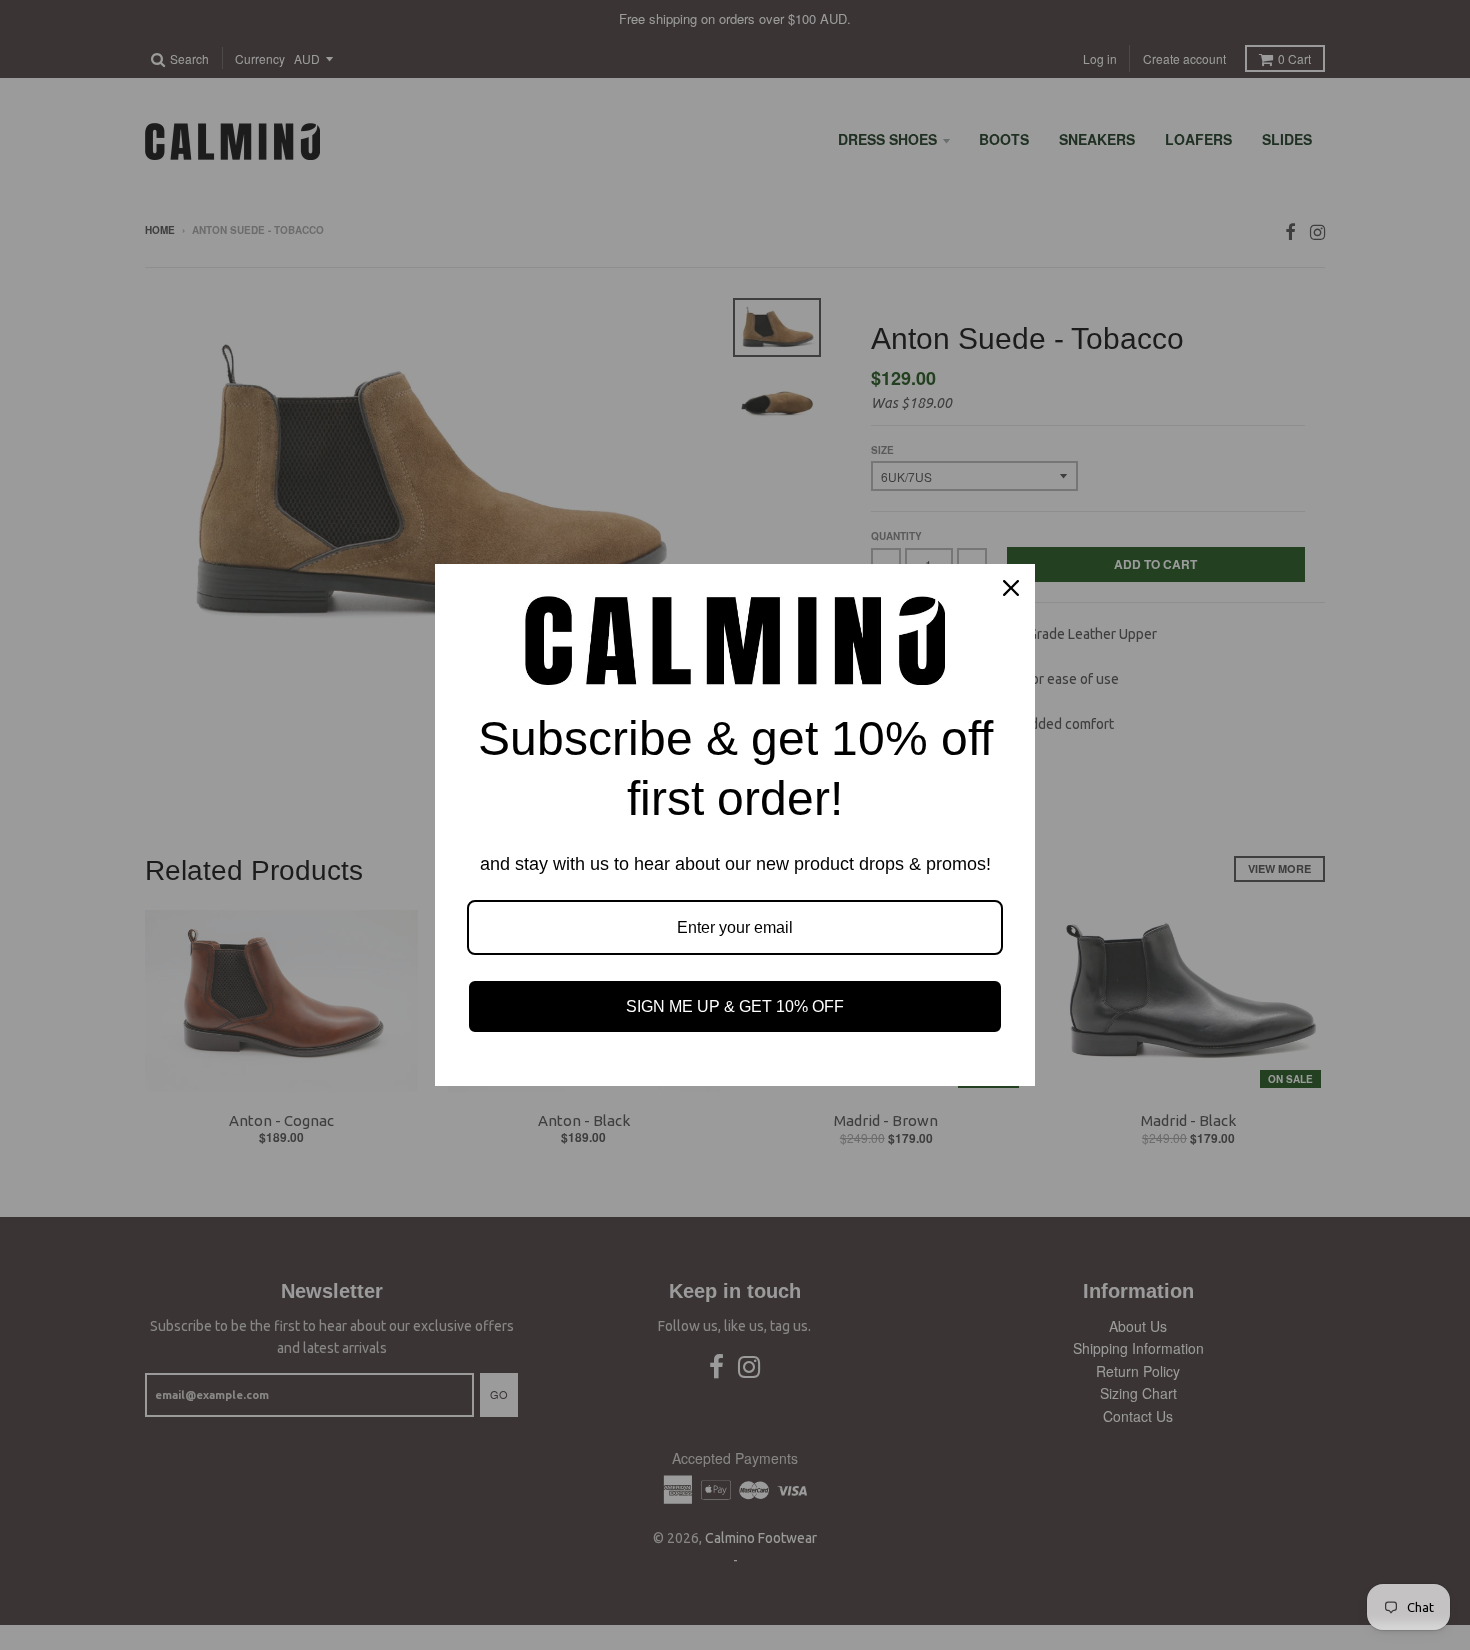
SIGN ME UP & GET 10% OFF (735, 1006)
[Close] (1011, 588)
